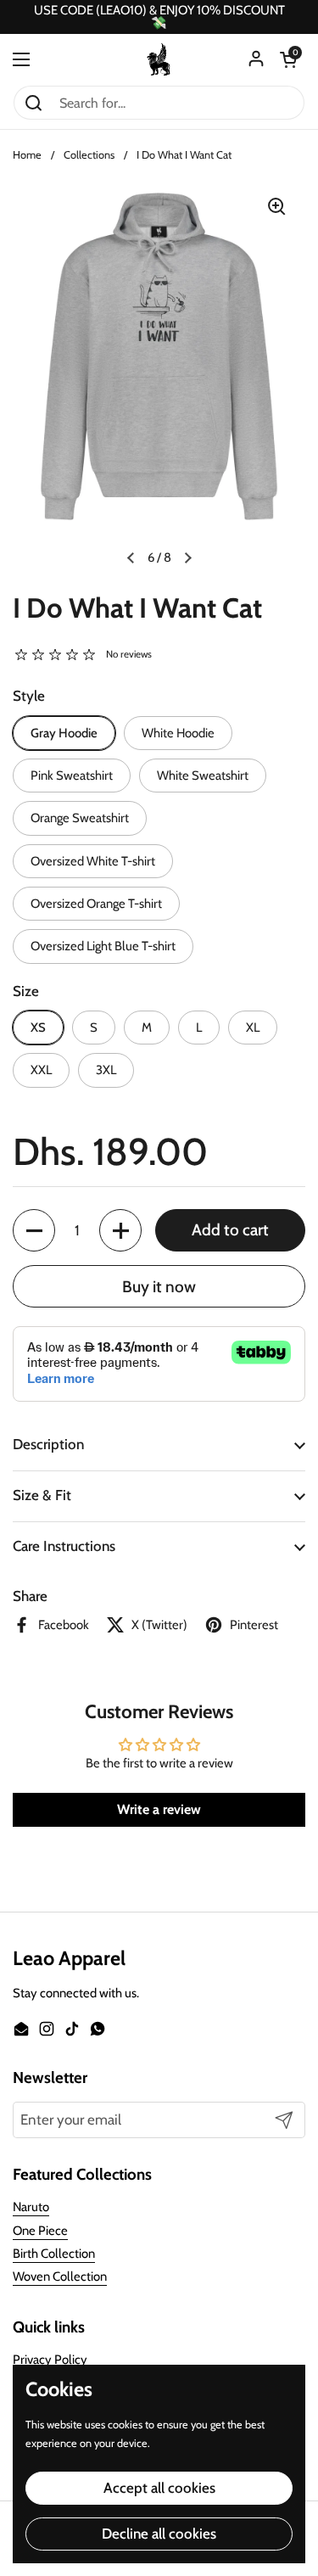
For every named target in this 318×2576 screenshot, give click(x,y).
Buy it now (159, 1287)
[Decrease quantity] (34, 1230)
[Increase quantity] (120, 1230)
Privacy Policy (50, 2360)
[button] (288, 59)
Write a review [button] (159, 1809)
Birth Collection (54, 2254)
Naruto (31, 2207)
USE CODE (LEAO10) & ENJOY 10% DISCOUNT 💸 (159, 17)
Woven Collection (60, 2276)
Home (27, 155)
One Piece (40, 2231)
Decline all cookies (159, 2534)
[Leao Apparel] (159, 59)
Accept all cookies (159, 2488)
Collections (89, 155)
